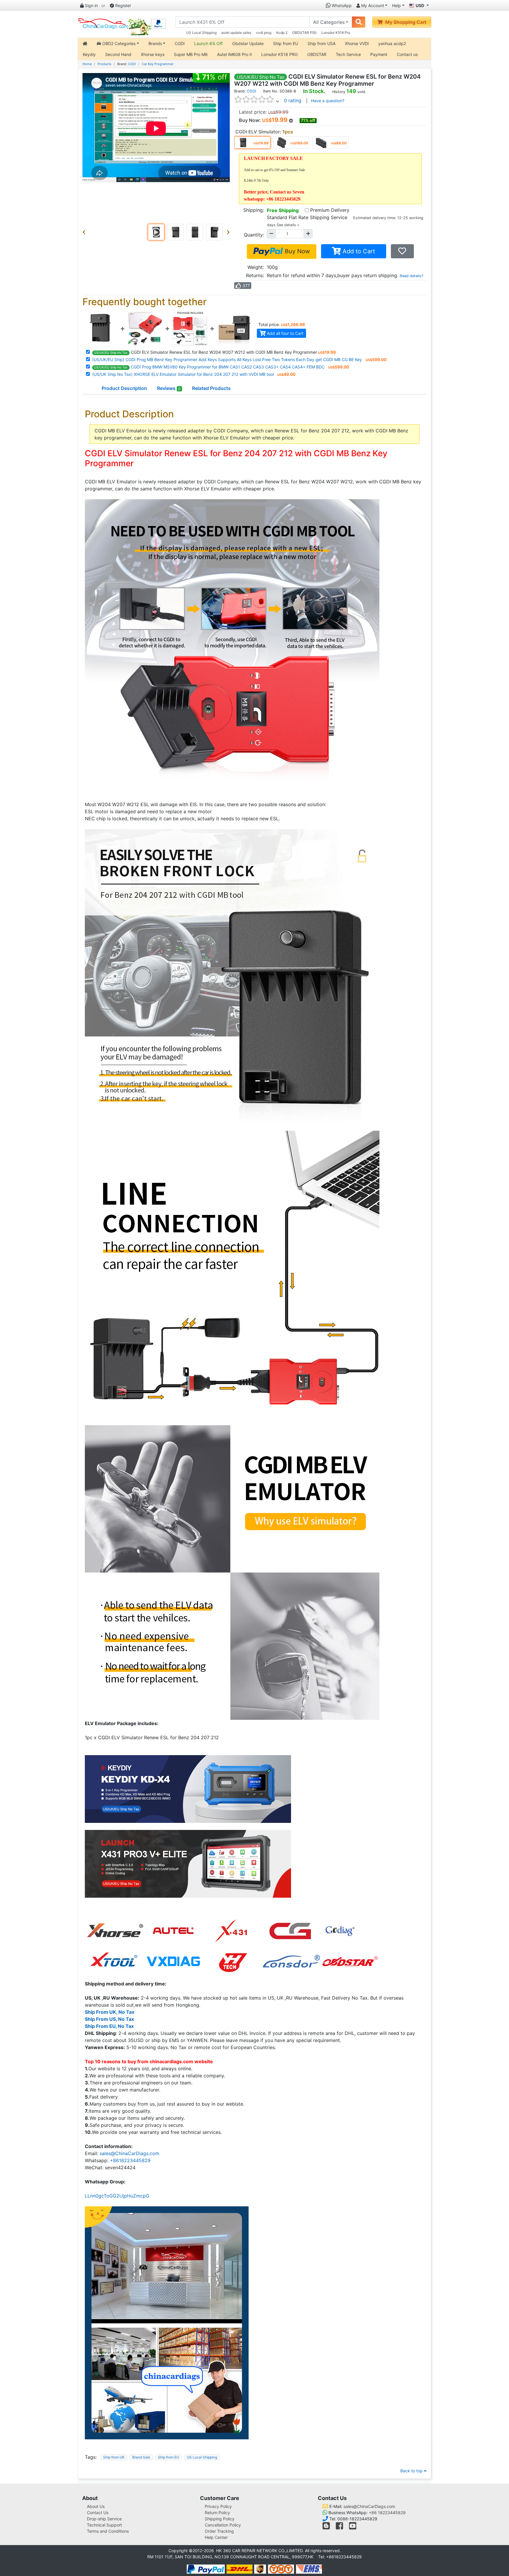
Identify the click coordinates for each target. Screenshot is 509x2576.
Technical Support (104, 2525)
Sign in (91, 5)
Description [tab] (124, 388)
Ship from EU (286, 43)
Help (396, 5)
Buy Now (296, 251)
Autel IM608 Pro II (234, 54)
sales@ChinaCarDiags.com (129, 2153)
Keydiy (89, 54)
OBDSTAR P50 (304, 33)
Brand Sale (141, 2457)
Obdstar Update (248, 43)
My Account (372, 5)
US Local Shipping (201, 33)
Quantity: (254, 235)
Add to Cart (358, 251)
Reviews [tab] (169, 388)
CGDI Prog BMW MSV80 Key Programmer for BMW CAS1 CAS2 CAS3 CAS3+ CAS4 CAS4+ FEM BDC (209, 367)
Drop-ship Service (104, 2519)
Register (123, 5)
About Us (96, 2506)
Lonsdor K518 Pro (336, 33)
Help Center (216, 2537)
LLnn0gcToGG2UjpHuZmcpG (117, 2196)
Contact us (407, 54)
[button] (85, 232)
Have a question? (328, 101)
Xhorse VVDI (357, 43)
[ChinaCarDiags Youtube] (353, 2527)
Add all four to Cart (285, 333)
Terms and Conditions (108, 2531)
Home (87, 64)
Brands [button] (155, 43)
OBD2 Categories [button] (118, 43)
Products (104, 64)
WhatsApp (341, 5)
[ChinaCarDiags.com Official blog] (327, 2527)
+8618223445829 (130, 2160)
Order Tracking (219, 2531)
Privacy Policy (218, 2506)
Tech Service (348, 54)
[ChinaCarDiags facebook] (339, 2527)
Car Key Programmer (158, 64)
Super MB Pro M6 (191, 54)
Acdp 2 (282, 33)
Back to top (412, 2471)
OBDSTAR (317, 54)
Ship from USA (322, 43)
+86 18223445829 (387, 2513)
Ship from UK (114, 2457)
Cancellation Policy (223, 2525)
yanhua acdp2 (392, 43)
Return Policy (217, 2513)
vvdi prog (264, 33)
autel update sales (236, 33)
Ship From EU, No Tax (109, 2026)
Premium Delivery (330, 210)
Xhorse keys (153, 54)
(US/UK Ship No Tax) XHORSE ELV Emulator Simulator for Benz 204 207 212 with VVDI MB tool (183, 374)
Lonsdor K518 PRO (280, 54)
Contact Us (98, 2513)
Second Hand (118, 54)
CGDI (180, 43)
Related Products (211, 388)
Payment (379, 54)
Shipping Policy (220, 2519)
